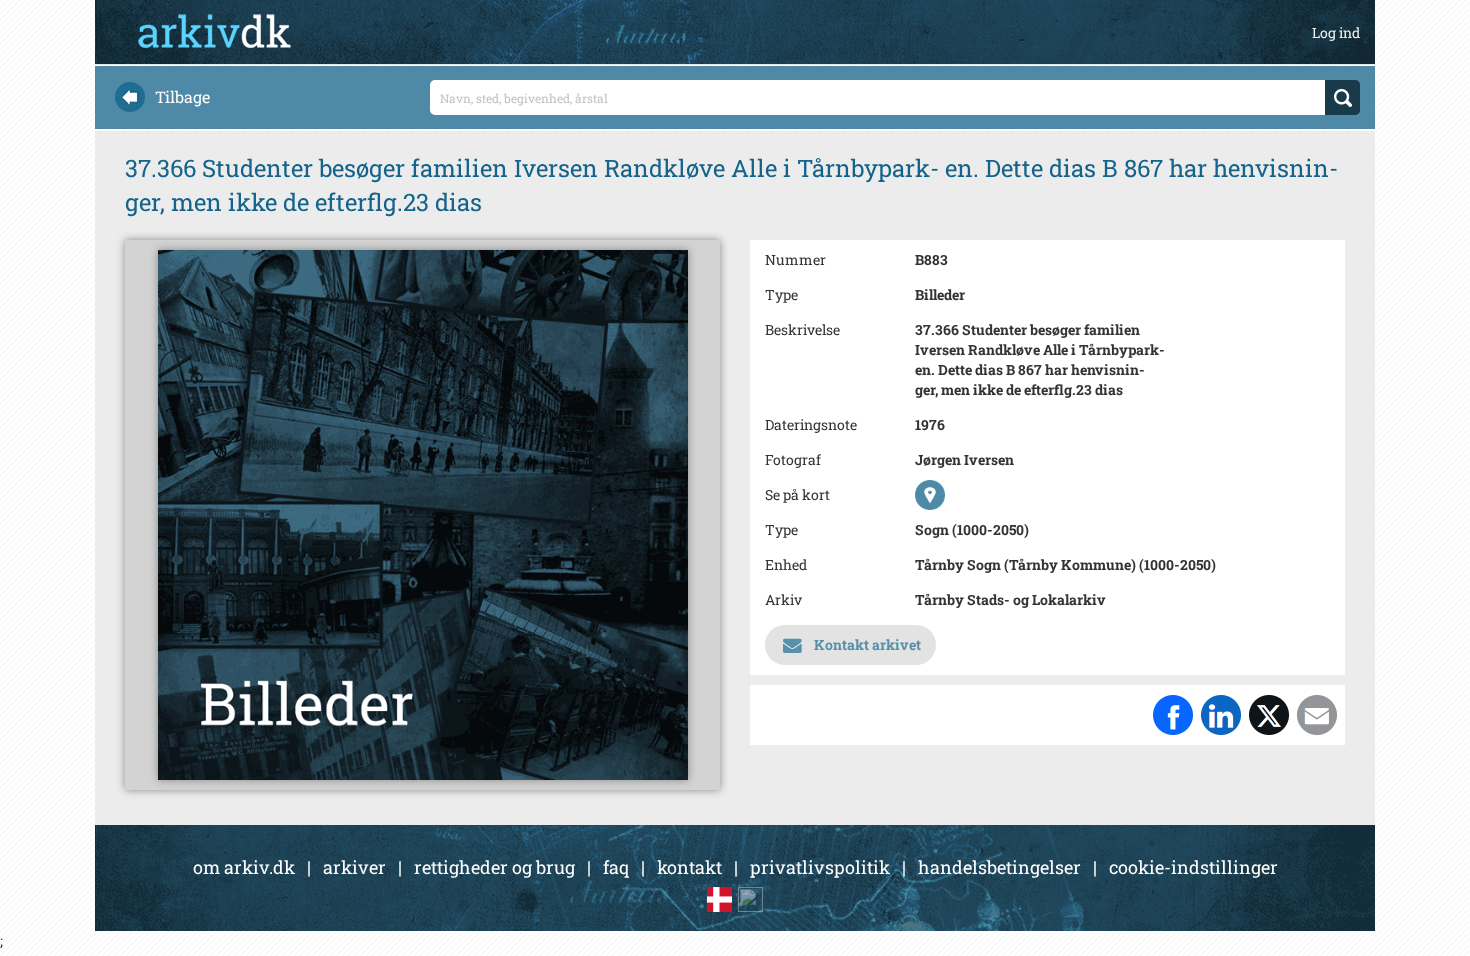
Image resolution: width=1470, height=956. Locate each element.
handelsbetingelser (999, 867)
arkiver (354, 867)
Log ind (1336, 32)
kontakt (689, 867)
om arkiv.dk (244, 867)
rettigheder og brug (494, 867)
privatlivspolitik (820, 867)
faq (616, 867)
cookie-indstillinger (1193, 867)
